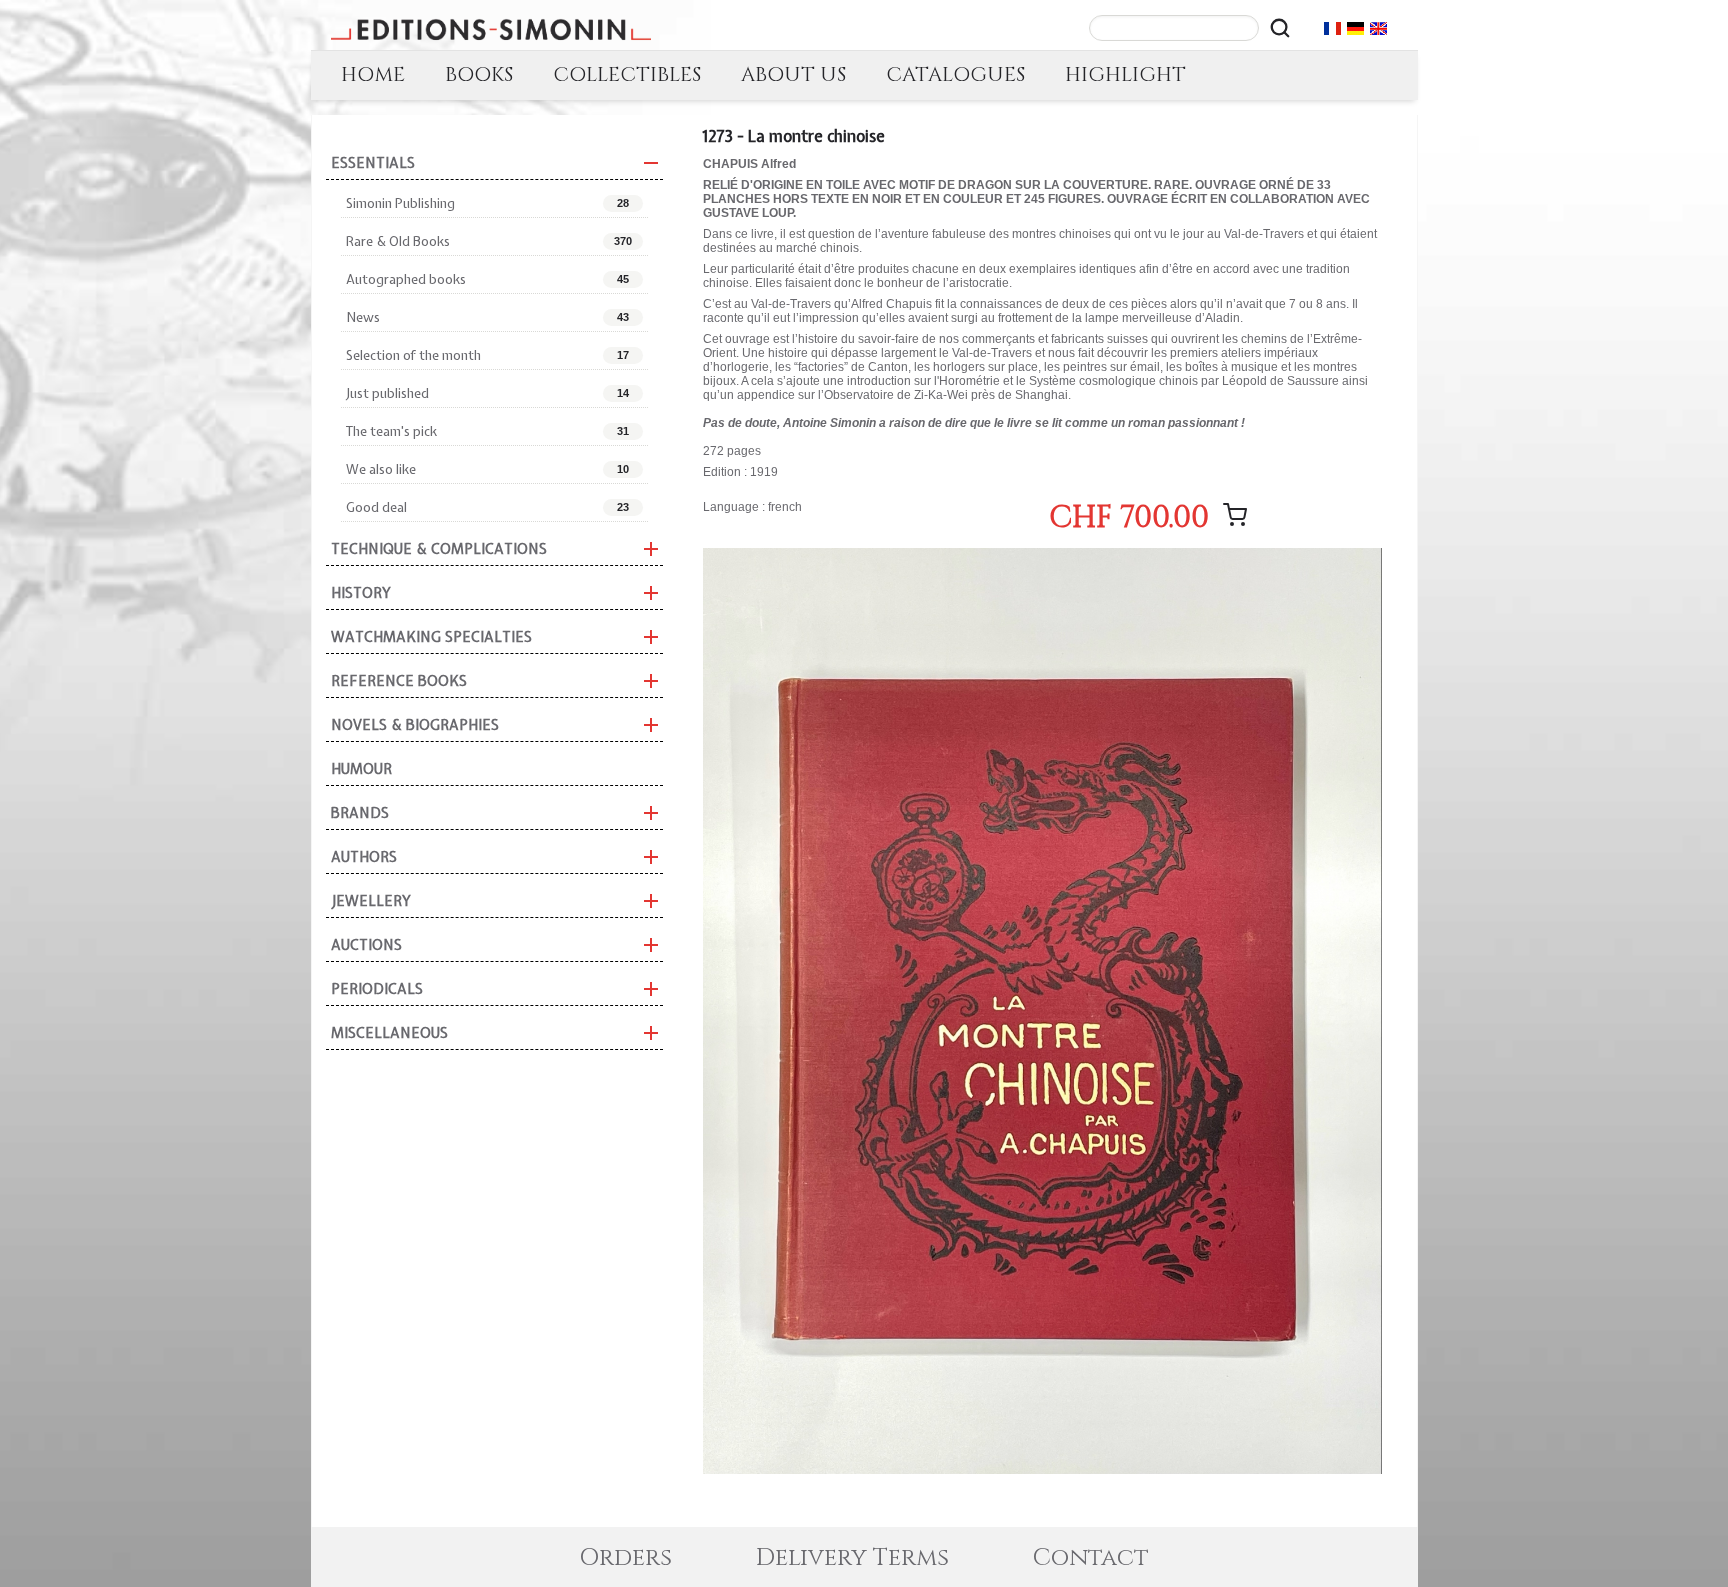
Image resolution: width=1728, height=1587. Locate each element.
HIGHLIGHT (1125, 74)
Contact (1091, 1558)
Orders (625, 1558)
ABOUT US (793, 74)
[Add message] (1235, 515)
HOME (373, 74)
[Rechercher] (1280, 28)
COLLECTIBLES (627, 74)
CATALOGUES (955, 74)
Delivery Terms (852, 1558)
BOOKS (479, 74)
